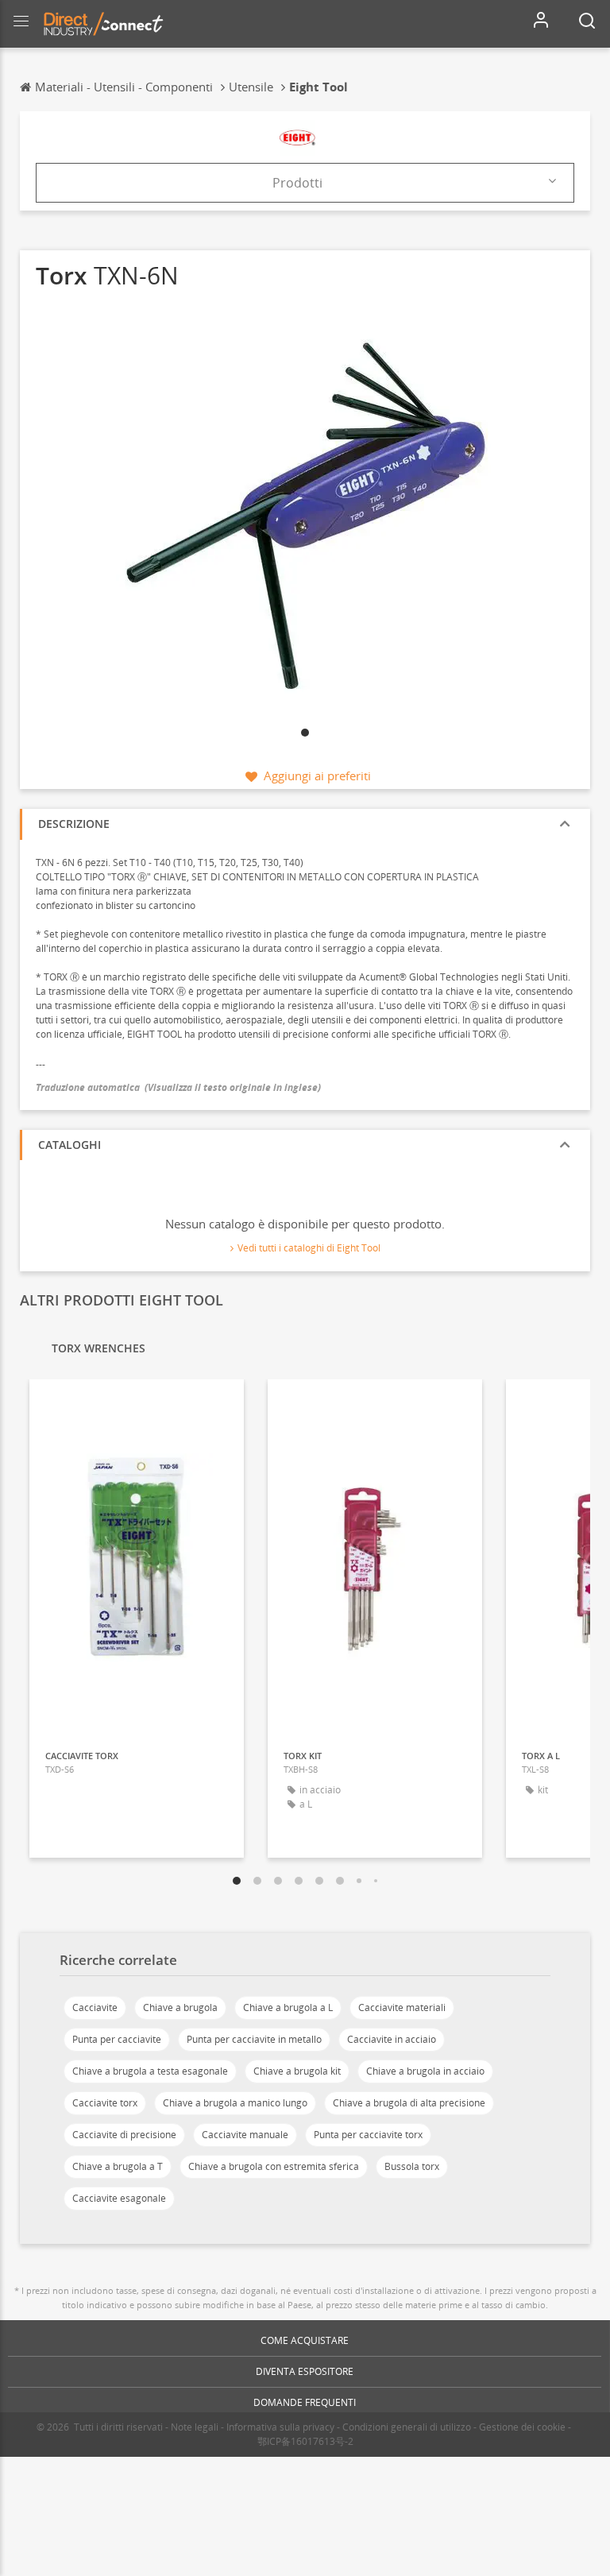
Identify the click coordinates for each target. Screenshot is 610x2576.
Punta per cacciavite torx (368, 2135)
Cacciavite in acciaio (392, 2039)
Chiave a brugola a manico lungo (235, 2103)
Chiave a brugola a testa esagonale (150, 2071)
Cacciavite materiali (402, 2007)
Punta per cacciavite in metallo (254, 2039)
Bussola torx (412, 2166)
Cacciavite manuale (245, 2135)
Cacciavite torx (105, 2103)
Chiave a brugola (180, 2007)
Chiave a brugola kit (297, 2071)
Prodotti (297, 183)
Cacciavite (95, 2007)
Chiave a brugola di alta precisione (409, 2103)
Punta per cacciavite (117, 2039)
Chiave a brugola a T (118, 2166)
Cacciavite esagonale (119, 2198)
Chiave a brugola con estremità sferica (274, 2166)
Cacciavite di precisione (124, 2135)
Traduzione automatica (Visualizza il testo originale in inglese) (178, 1087)
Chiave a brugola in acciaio (425, 2071)
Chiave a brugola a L (288, 2007)
